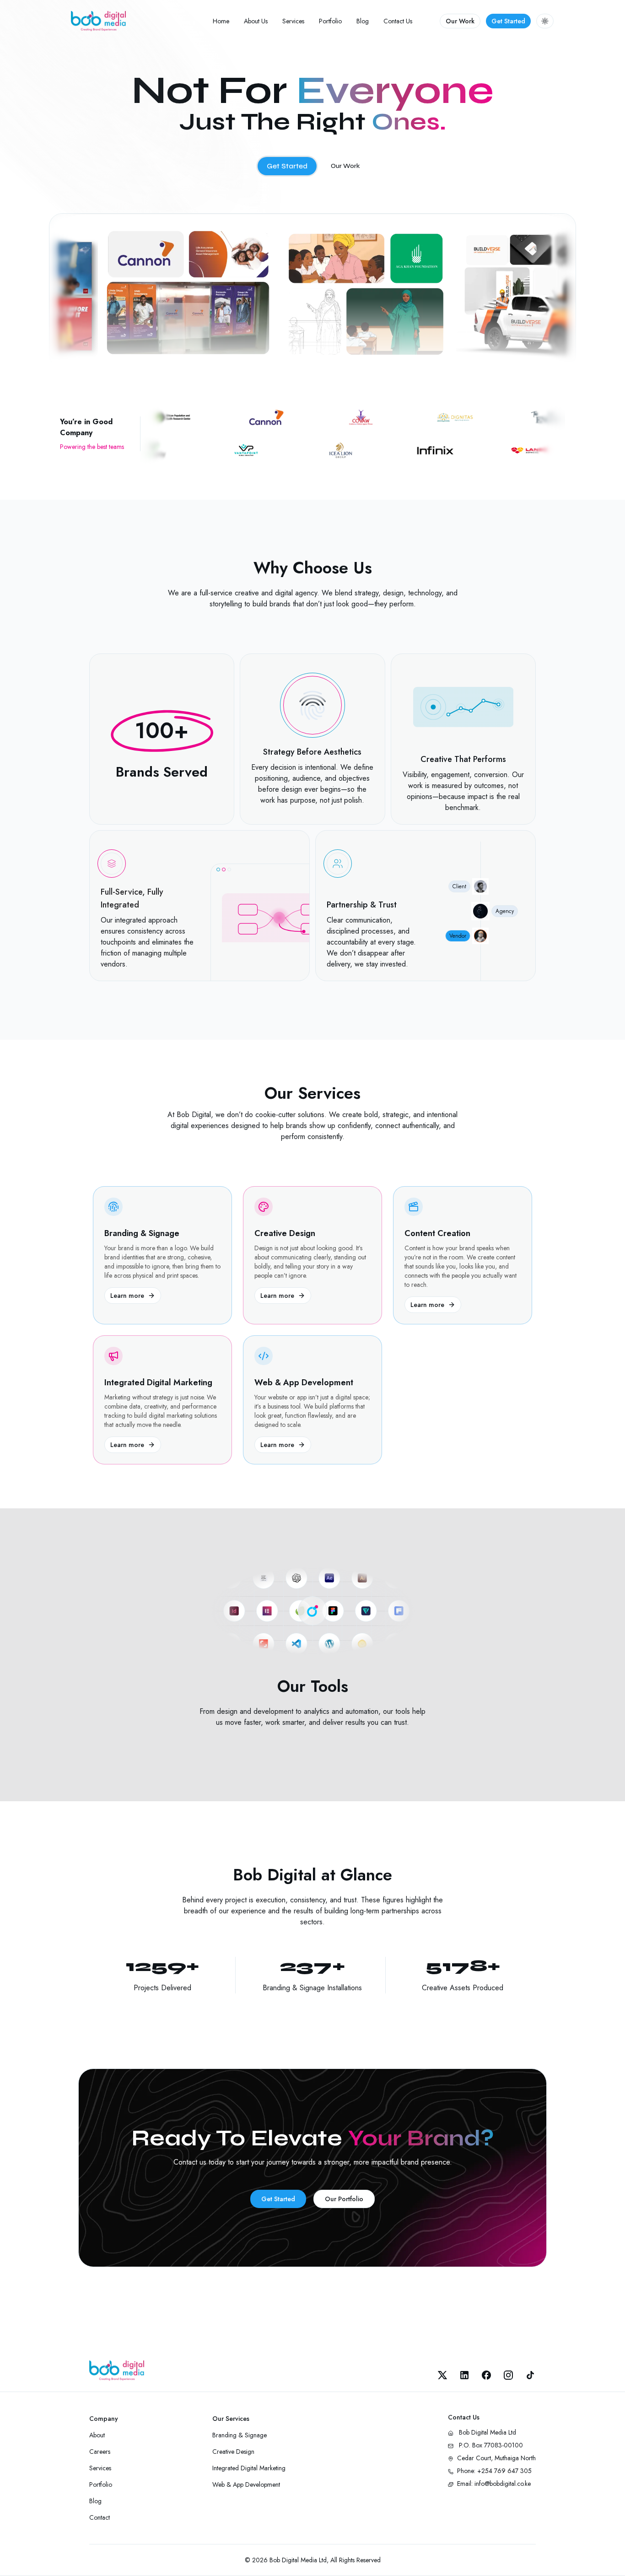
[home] (98, 21)
